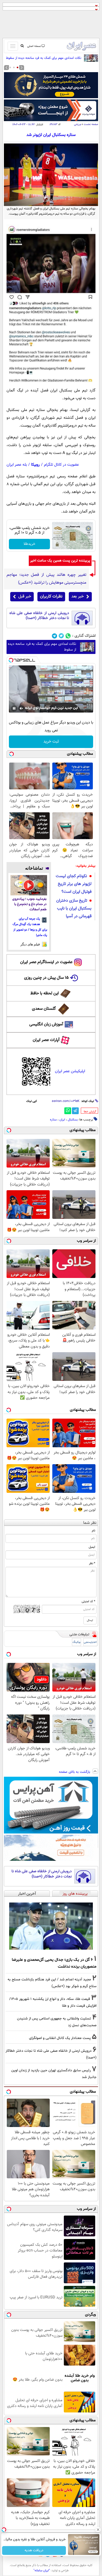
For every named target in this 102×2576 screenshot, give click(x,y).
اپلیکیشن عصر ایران (70, 1071)
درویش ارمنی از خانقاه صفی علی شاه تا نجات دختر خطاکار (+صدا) (39, 616)
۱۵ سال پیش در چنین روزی (46, 978)
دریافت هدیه (34, 2550)
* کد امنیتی (88, 1601)
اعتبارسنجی (90, 1642)
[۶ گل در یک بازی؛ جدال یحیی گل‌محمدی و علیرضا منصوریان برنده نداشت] (51, 1926)
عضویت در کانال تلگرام (61, 465)
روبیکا (35, 465)
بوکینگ (76, 1642)
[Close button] (98, 2530)
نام (93, 1531)
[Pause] (14, 708)
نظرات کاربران (51, 597)
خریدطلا (29, 544)
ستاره (53, 1120)
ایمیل (92, 1547)
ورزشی (77, 124)
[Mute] (21, 708)
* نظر (92, 1563)
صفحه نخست (91, 124)
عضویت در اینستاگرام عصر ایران (46, 962)
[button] (18, 67)
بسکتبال (73, 1120)
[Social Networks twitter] (61, 636)
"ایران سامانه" (42, 2571)
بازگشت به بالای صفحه (75, 1772)
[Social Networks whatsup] (68, 636)
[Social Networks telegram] (55, 636)
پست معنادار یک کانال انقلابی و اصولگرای (60, 2038)
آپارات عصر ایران (46, 1040)
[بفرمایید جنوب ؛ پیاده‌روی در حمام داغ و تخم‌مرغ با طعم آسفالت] (29, 885)
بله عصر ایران (17, 465)
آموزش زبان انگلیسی (46, 1024)
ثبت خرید (51, 742)
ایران (62, 1120)
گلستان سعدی (44, 1009)
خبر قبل (25, 597)
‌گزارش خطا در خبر (90, 1112)
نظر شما (90, 1523)
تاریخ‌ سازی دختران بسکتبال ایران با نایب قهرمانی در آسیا (74, 909)
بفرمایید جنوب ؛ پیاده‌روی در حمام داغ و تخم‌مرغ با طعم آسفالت (29, 904)
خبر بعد (78, 597)
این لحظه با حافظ (45, 993)
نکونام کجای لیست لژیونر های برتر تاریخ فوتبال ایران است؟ (74, 884)
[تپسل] (11, 660)
